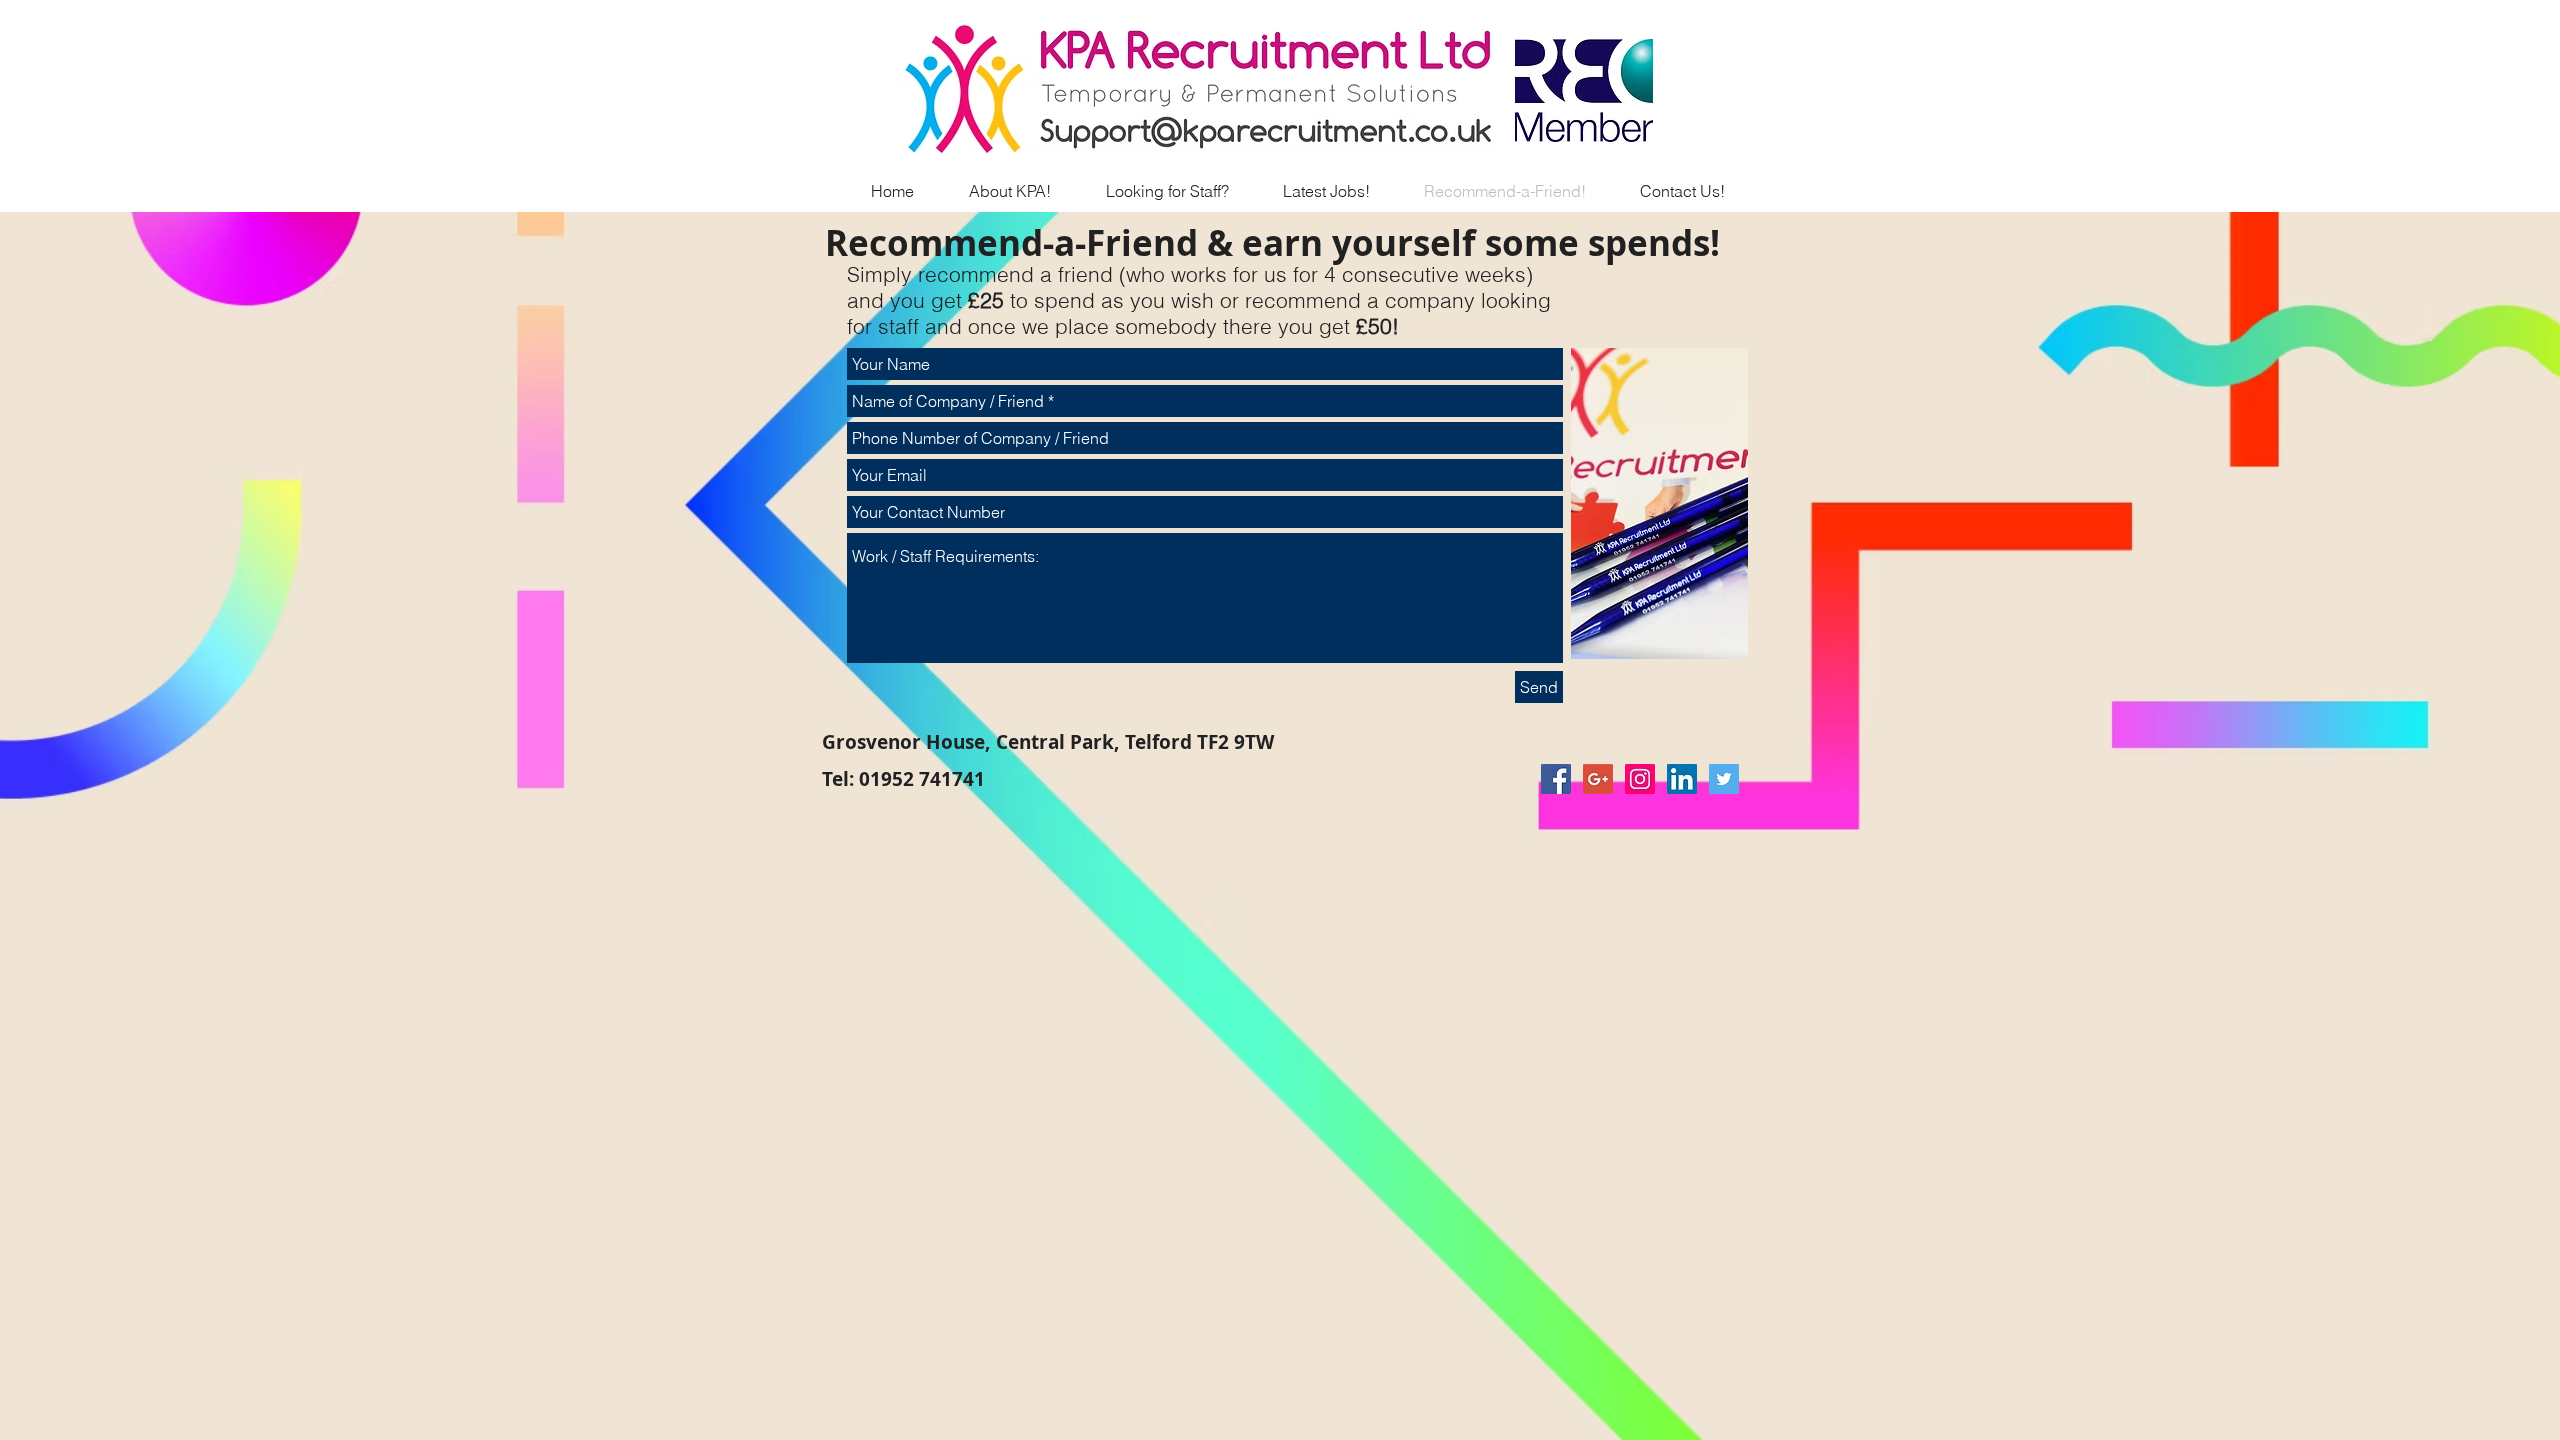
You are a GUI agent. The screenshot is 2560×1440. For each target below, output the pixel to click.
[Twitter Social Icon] (1724, 779)
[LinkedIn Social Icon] (1682, 779)
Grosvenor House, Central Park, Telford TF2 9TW (1048, 742)
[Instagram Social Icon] (1640, 779)
